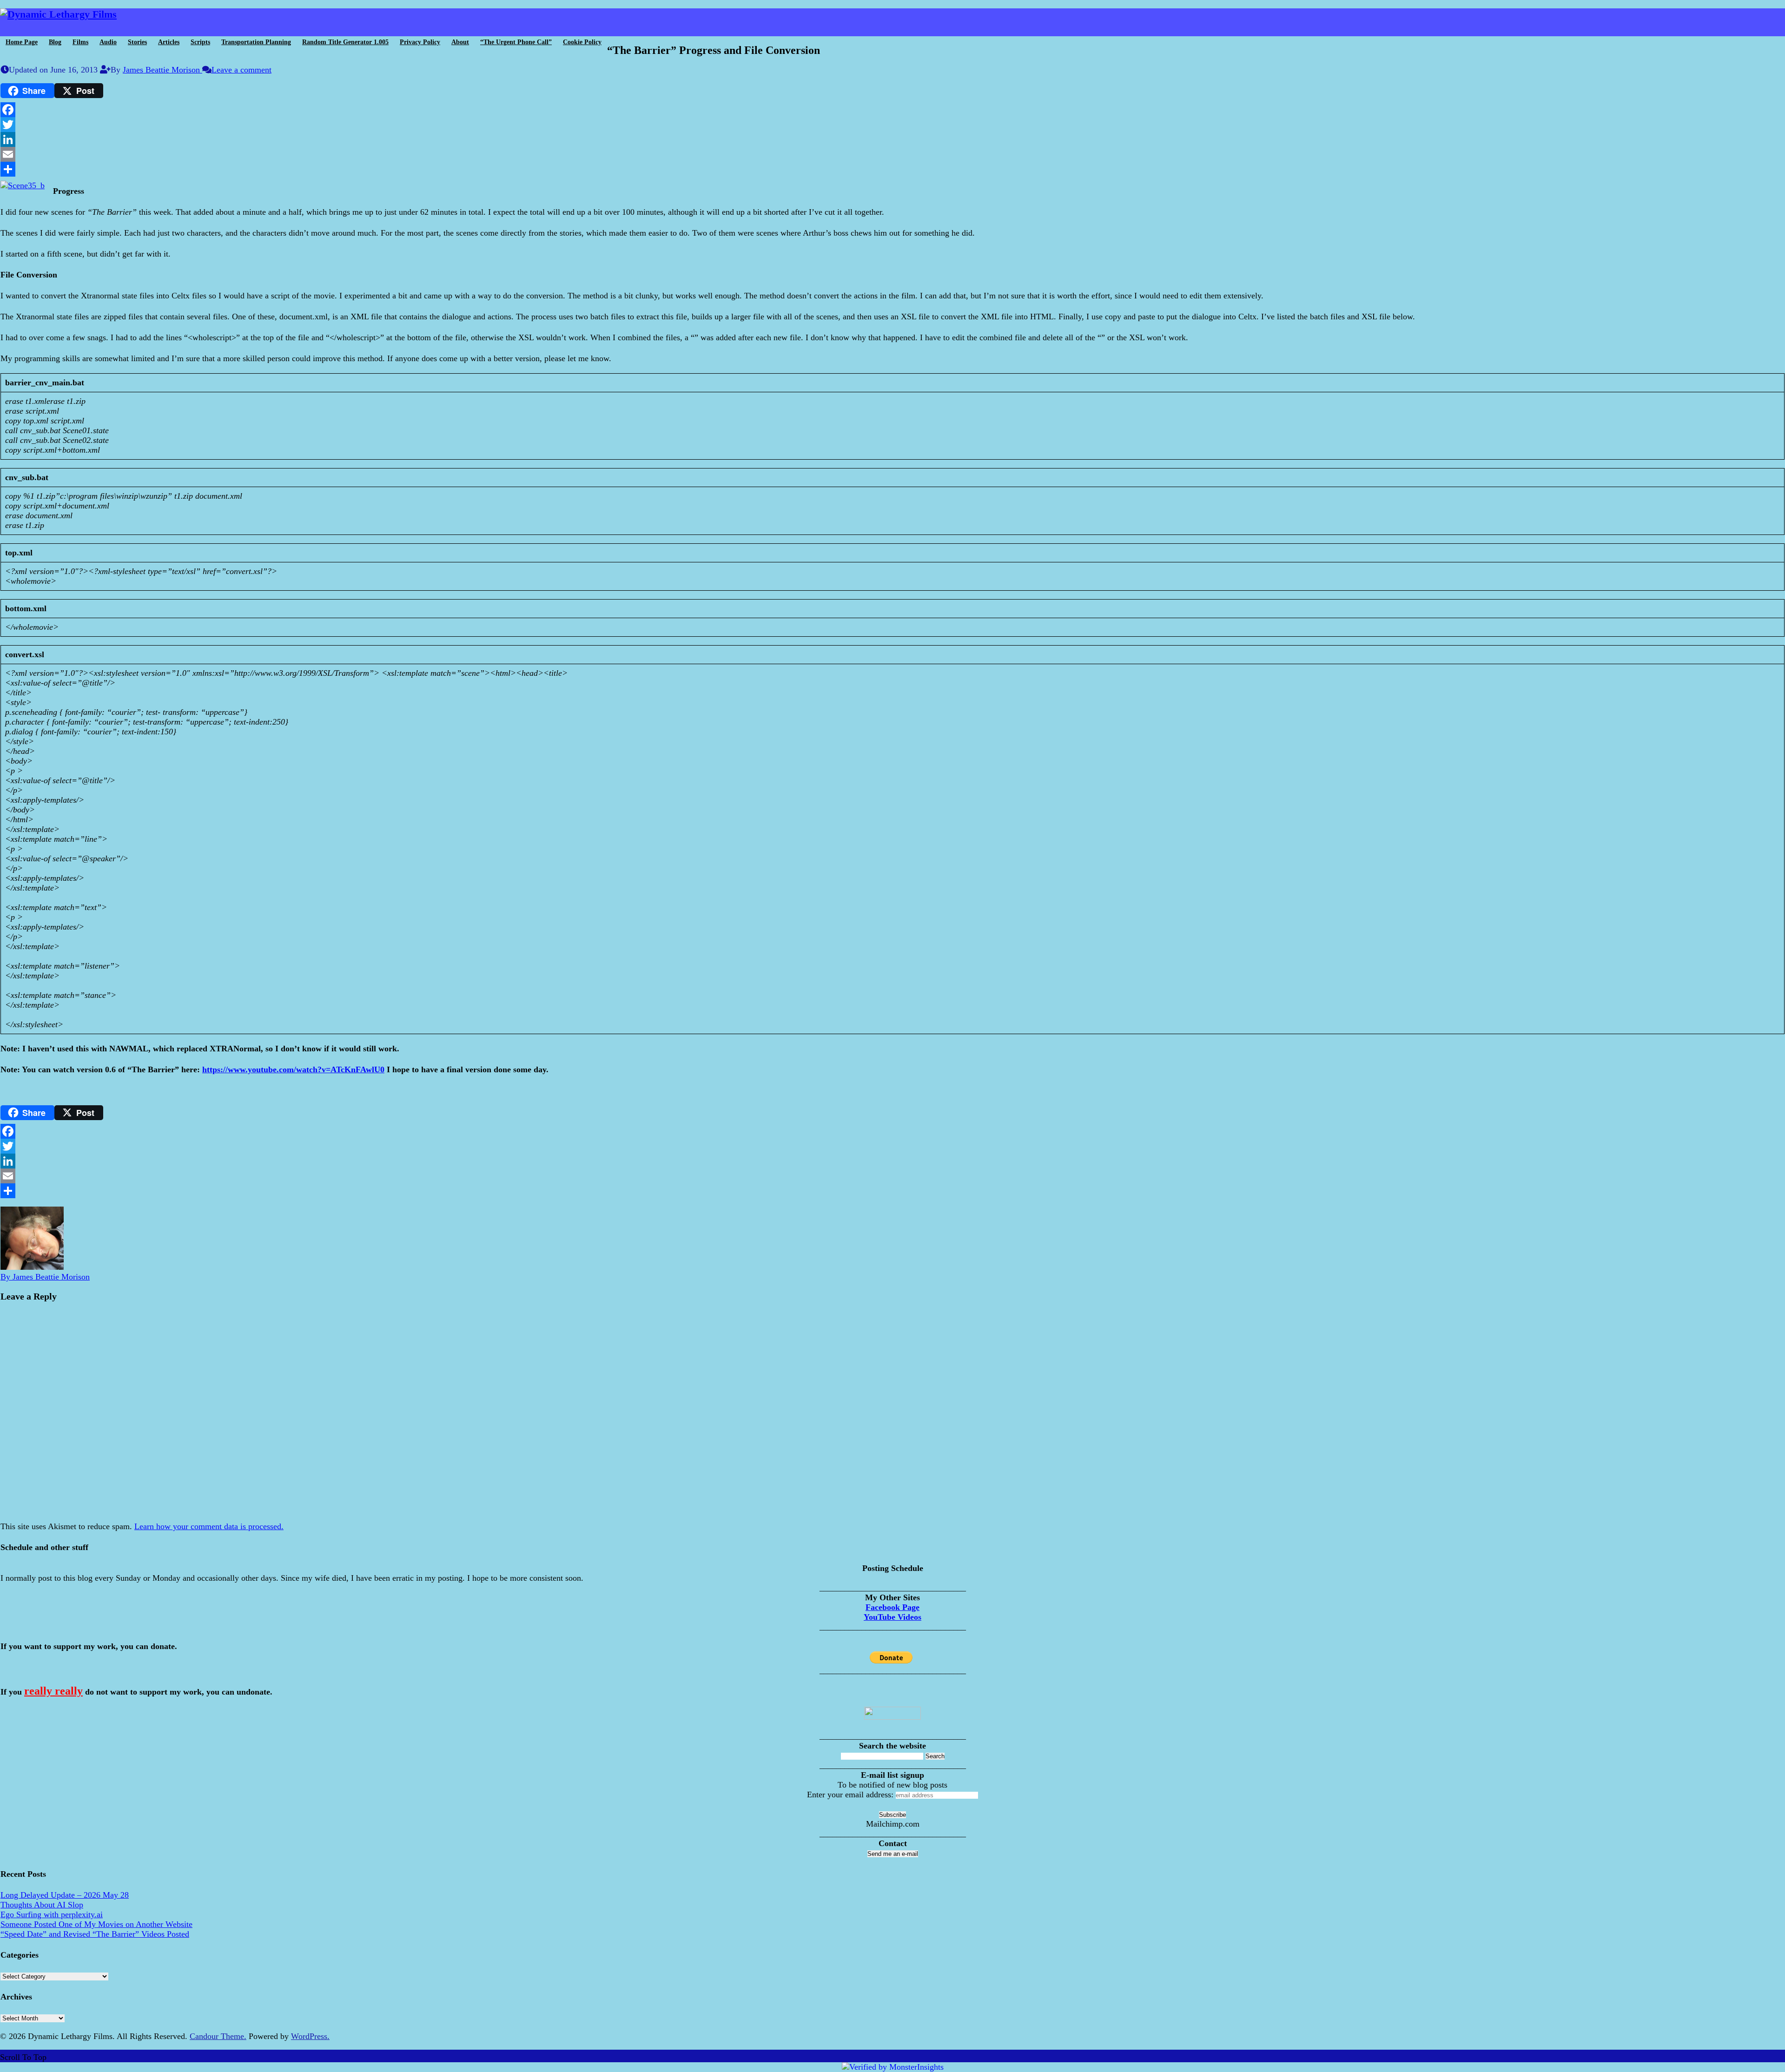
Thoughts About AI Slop (42, 1905)
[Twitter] (892, 125)
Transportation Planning (256, 42)
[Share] (892, 169)
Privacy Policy (420, 42)
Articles (169, 42)
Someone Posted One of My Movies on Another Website (96, 1924)
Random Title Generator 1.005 (345, 42)
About (460, 42)
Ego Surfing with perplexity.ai (52, 1914)
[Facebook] (892, 110)
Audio (108, 42)
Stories (137, 42)
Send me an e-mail (893, 1854)
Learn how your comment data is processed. (209, 1526)
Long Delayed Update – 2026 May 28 (65, 1895)
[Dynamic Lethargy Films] (58, 14)
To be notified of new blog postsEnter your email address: (877, 1790)
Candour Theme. (218, 2036)
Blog (55, 42)
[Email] (892, 154)
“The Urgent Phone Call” (516, 42)
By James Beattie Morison (45, 1277)
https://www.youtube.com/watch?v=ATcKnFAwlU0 (293, 1069)
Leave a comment (241, 70)
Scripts (200, 42)
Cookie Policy (582, 42)
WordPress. (310, 2036)
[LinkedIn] (892, 139)
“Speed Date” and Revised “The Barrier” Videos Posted (95, 1934)
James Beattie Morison (162, 70)
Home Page (22, 42)
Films (80, 42)
